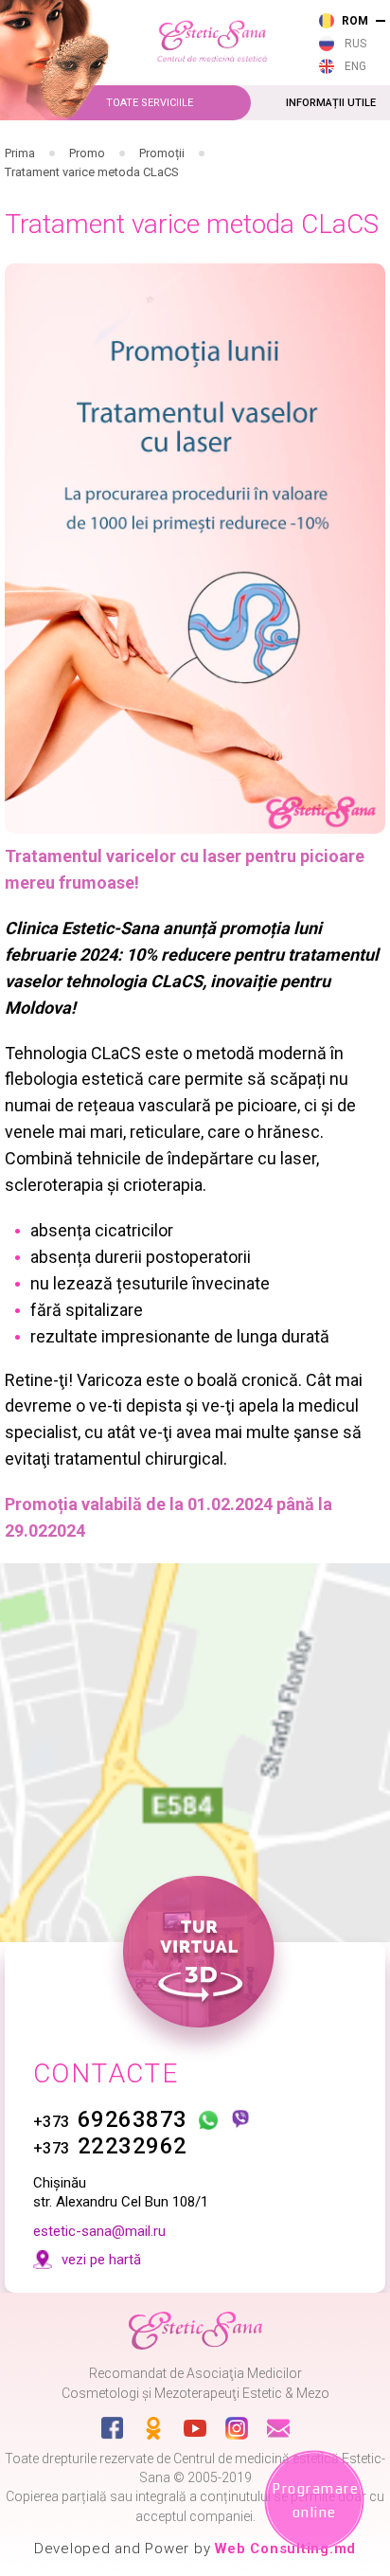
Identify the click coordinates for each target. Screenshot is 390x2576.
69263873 (110, 2119)
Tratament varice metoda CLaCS (92, 172)
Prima (20, 153)
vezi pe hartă (101, 2260)
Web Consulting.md (285, 2549)
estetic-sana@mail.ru (99, 2231)
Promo (87, 153)
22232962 (110, 2146)
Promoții (162, 153)
